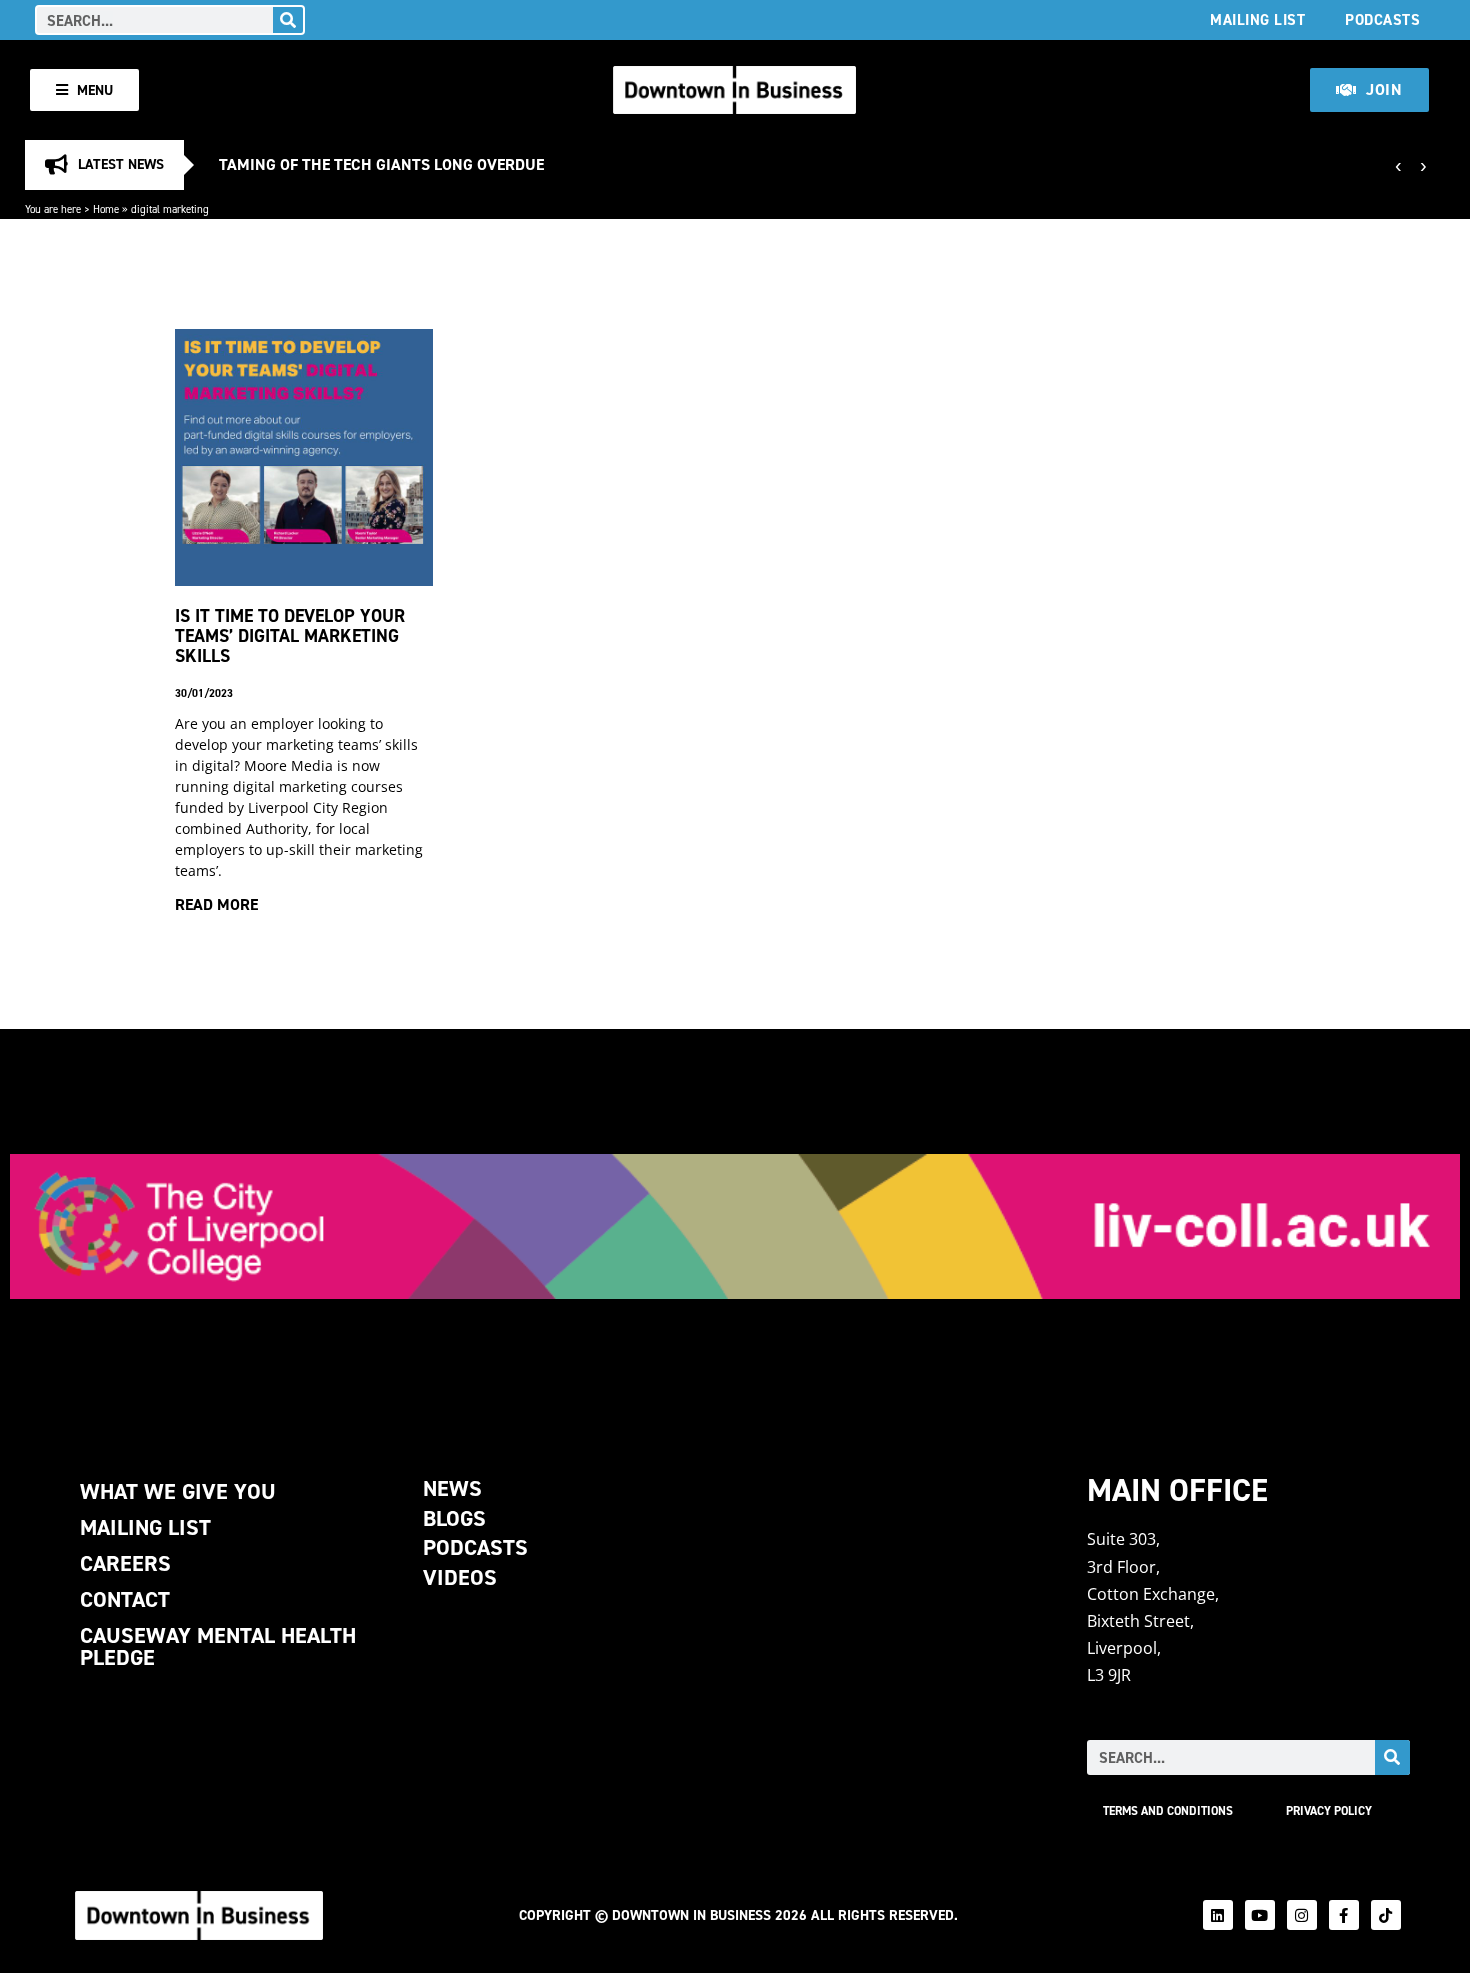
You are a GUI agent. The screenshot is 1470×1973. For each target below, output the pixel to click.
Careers (125, 1563)
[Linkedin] (1218, 1915)
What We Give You (178, 1491)
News (452, 1488)
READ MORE (216, 904)
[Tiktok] (1386, 1915)
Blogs (454, 1518)
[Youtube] (1260, 1915)
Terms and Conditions (1168, 1811)
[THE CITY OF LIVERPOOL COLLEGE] (735, 1226)
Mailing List (1257, 19)
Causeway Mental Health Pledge (218, 1646)
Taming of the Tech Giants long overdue (381, 164)
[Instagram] (1302, 1915)
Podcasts (1382, 19)
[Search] (288, 20)
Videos (460, 1577)
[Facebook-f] (1344, 1915)
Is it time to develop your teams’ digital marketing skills (290, 635)
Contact (125, 1599)
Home (106, 209)
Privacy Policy (1329, 1811)
